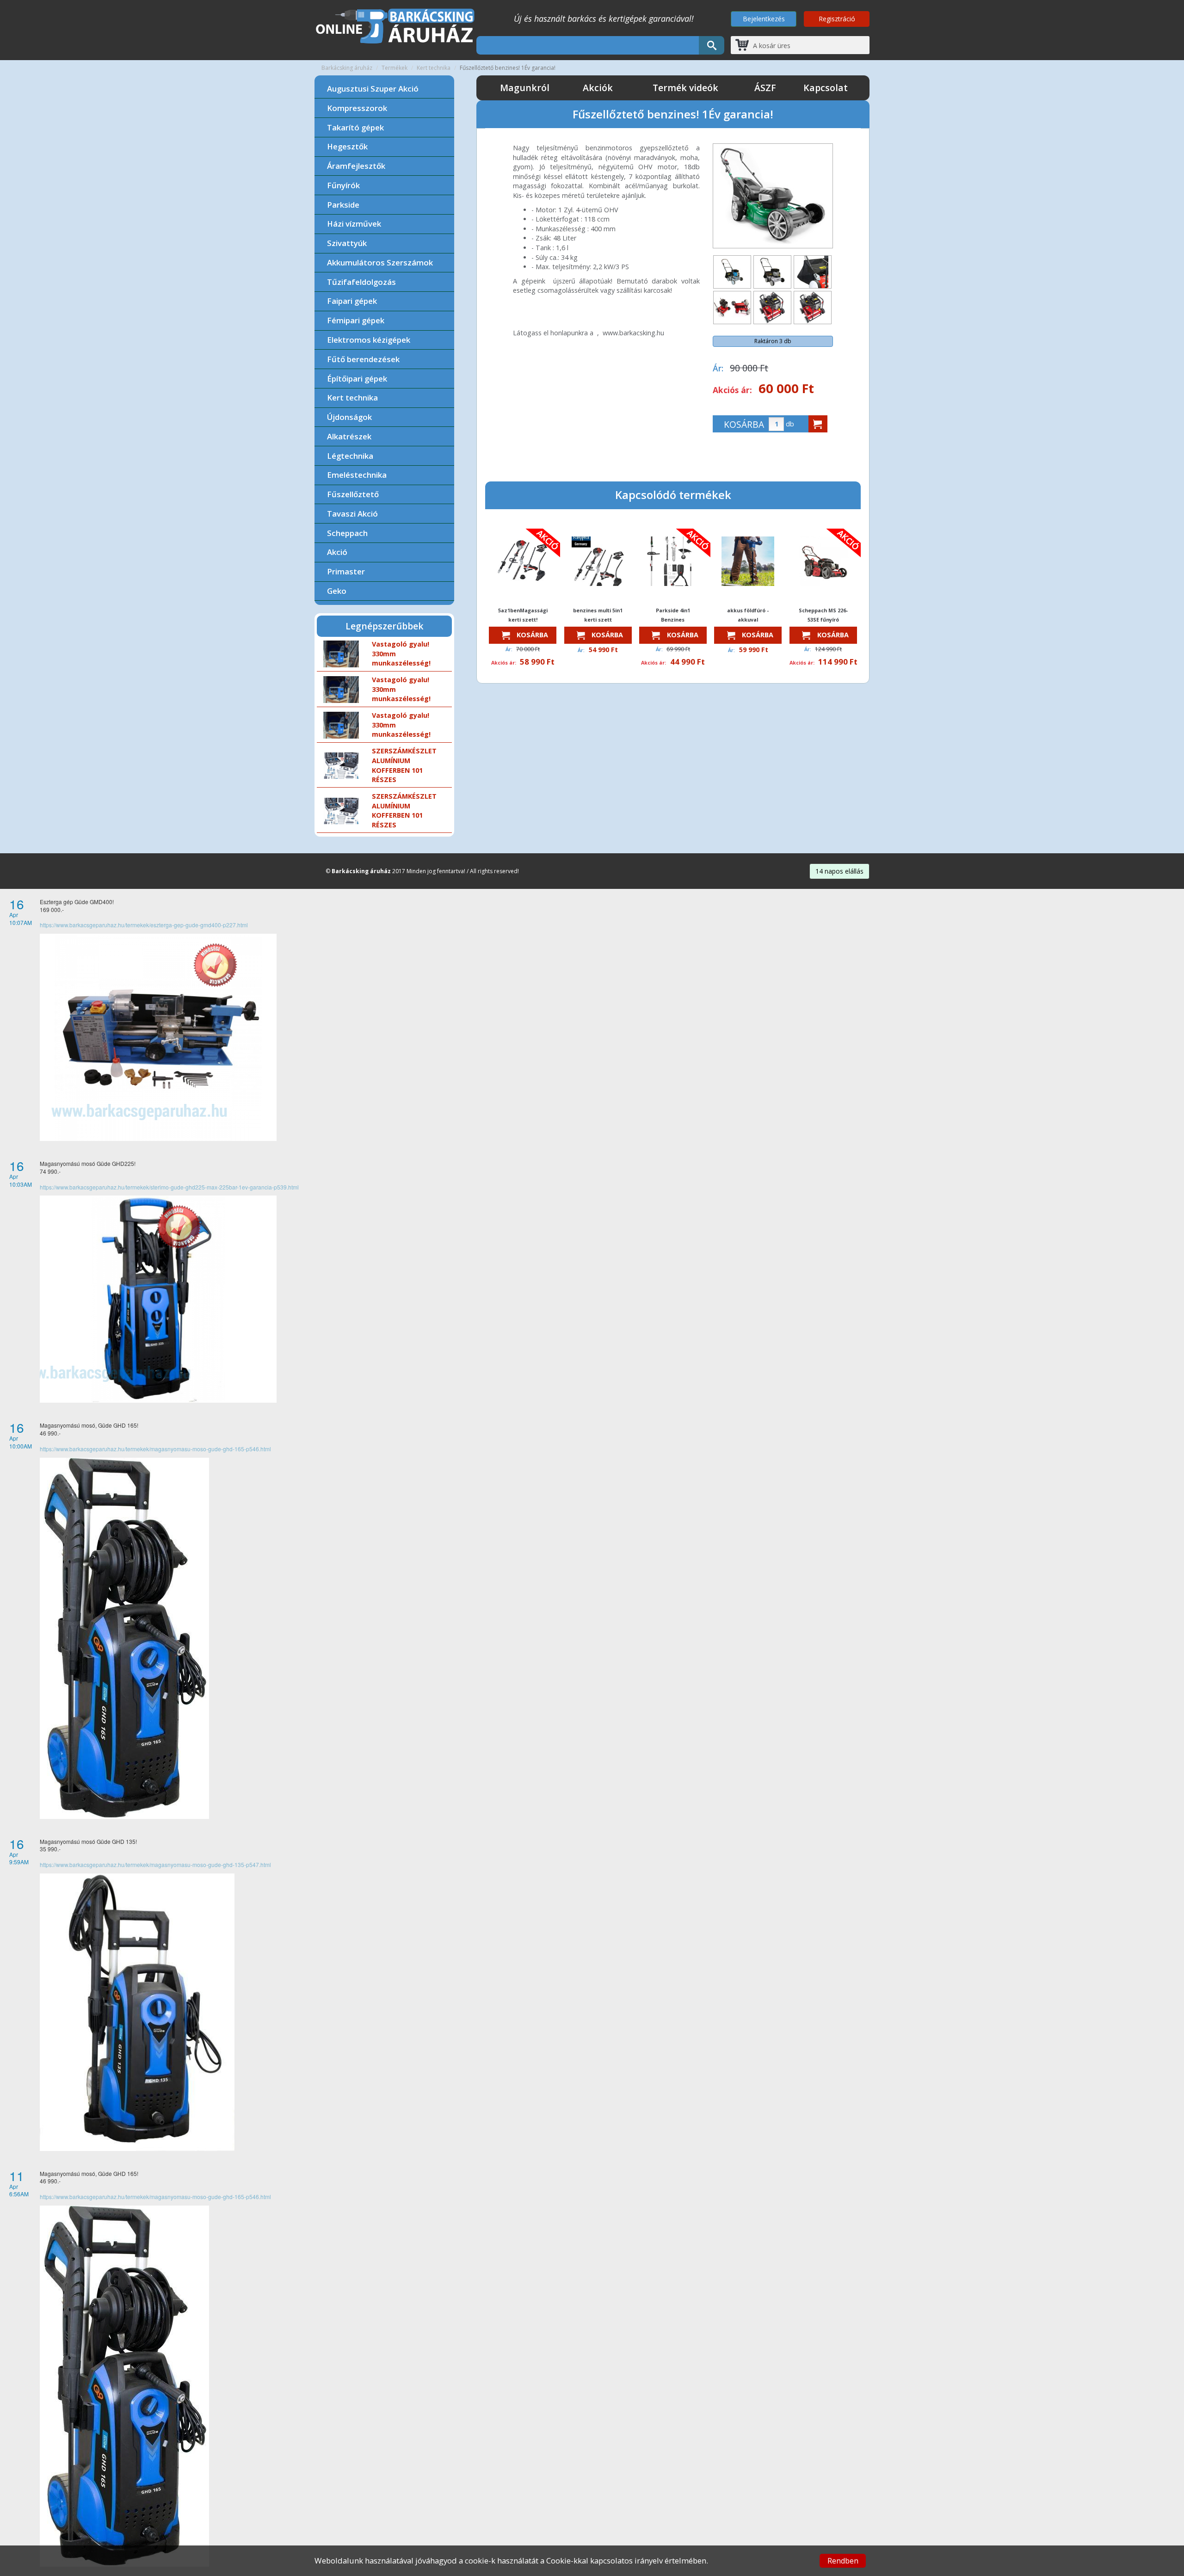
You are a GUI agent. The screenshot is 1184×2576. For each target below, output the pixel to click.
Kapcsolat (826, 88)
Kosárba (531, 635)
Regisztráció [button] (837, 19)
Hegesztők (347, 146)
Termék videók (685, 88)
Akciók (598, 88)
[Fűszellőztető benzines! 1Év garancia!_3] (813, 272)
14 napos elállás (839, 871)
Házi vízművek (354, 224)
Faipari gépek (352, 301)
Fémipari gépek (356, 320)
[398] (818, 424)
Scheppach (347, 533)
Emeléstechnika (357, 475)
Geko (337, 591)
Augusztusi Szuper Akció (373, 89)
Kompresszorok (357, 108)
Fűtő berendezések (363, 359)
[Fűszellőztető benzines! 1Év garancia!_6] (813, 308)
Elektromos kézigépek (369, 340)
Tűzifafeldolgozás (361, 282)
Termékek (395, 68)
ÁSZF (765, 88)
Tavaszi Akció (352, 514)
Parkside (343, 205)
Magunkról (525, 88)
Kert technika (434, 68)
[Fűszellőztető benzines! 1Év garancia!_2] (772, 272)
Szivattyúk (347, 243)
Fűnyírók (343, 185)
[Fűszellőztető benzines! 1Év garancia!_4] (732, 308)
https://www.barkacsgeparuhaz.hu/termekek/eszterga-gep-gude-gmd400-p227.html (144, 925)
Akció (337, 552)
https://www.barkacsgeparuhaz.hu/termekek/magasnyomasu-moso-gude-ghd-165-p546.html (155, 1449)
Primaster (346, 571)
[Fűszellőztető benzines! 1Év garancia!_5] (772, 308)
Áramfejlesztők (356, 166)
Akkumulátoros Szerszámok (380, 262)
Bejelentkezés (764, 19)
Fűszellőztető (353, 494)
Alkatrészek (349, 436)
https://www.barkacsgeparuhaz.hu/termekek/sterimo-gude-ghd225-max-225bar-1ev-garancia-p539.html (169, 1187)
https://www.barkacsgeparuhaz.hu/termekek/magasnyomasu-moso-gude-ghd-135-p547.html (155, 1864)
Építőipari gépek (357, 379)
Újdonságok (349, 417)
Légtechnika (350, 456)
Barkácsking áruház (347, 68)
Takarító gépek (355, 127)
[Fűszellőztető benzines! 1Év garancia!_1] (732, 272)
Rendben (843, 2561)
